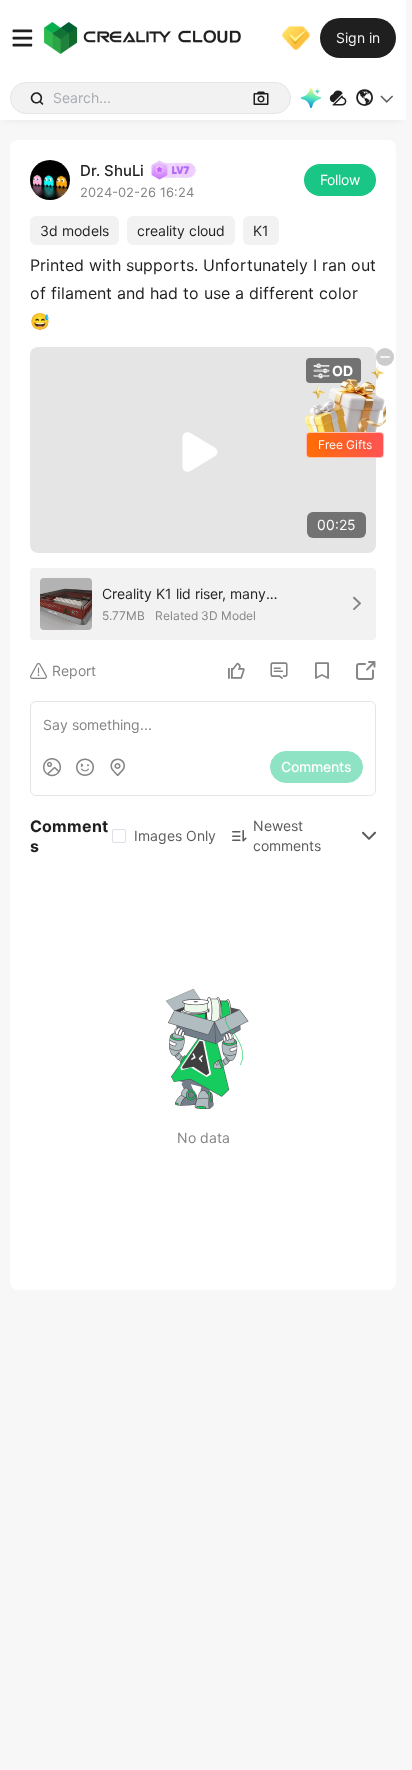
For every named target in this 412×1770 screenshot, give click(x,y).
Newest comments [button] (287, 835)
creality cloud (181, 230)
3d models (74, 230)
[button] (375, 98)
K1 (261, 230)
